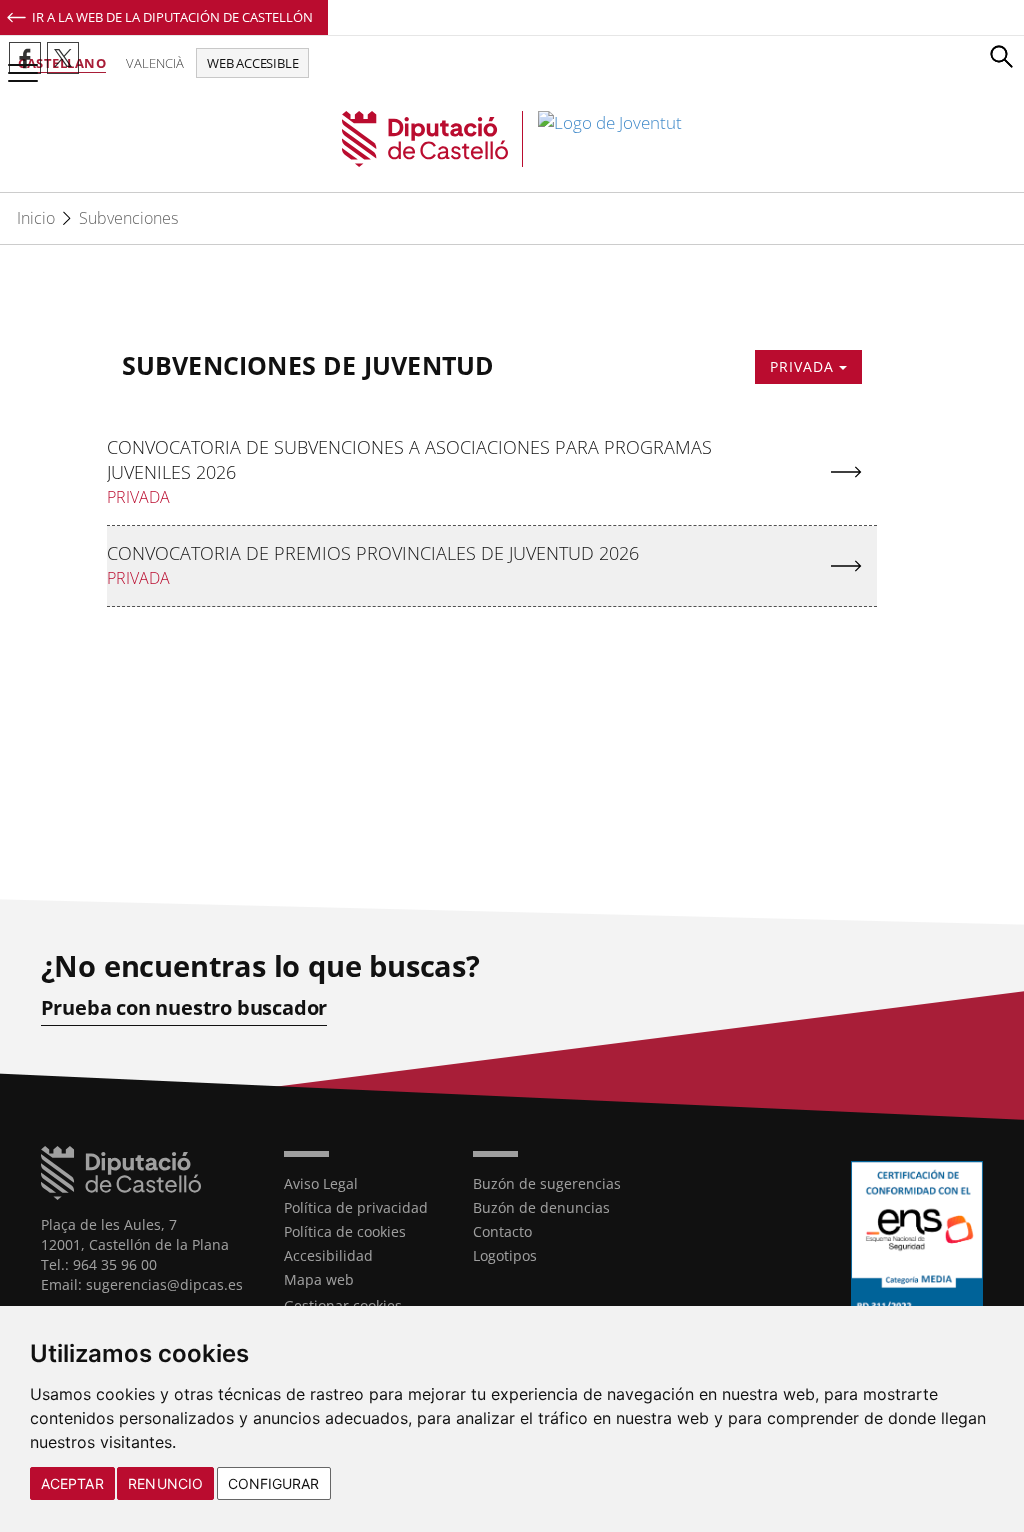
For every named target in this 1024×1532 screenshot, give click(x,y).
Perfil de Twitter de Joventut (63, 58)
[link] (512, 139)
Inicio (36, 218)
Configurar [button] (274, 1483)
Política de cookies (345, 1231)
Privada (804, 366)
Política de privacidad (356, 1207)
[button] (1001, 56)
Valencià (155, 63)
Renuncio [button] (165, 1483)
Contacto (502, 1231)
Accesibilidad (328, 1255)
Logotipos (505, 1255)
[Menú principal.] (19, 64)
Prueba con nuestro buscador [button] (184, 1008)
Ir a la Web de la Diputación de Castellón (172, 17)
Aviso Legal (321, 1183)
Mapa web (319, 1279)
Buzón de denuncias (541, 1207)
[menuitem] (363, 1184)
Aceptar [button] (72, 1483)
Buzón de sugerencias (547, 1183)
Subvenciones (128, 218)
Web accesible (252, 63)
